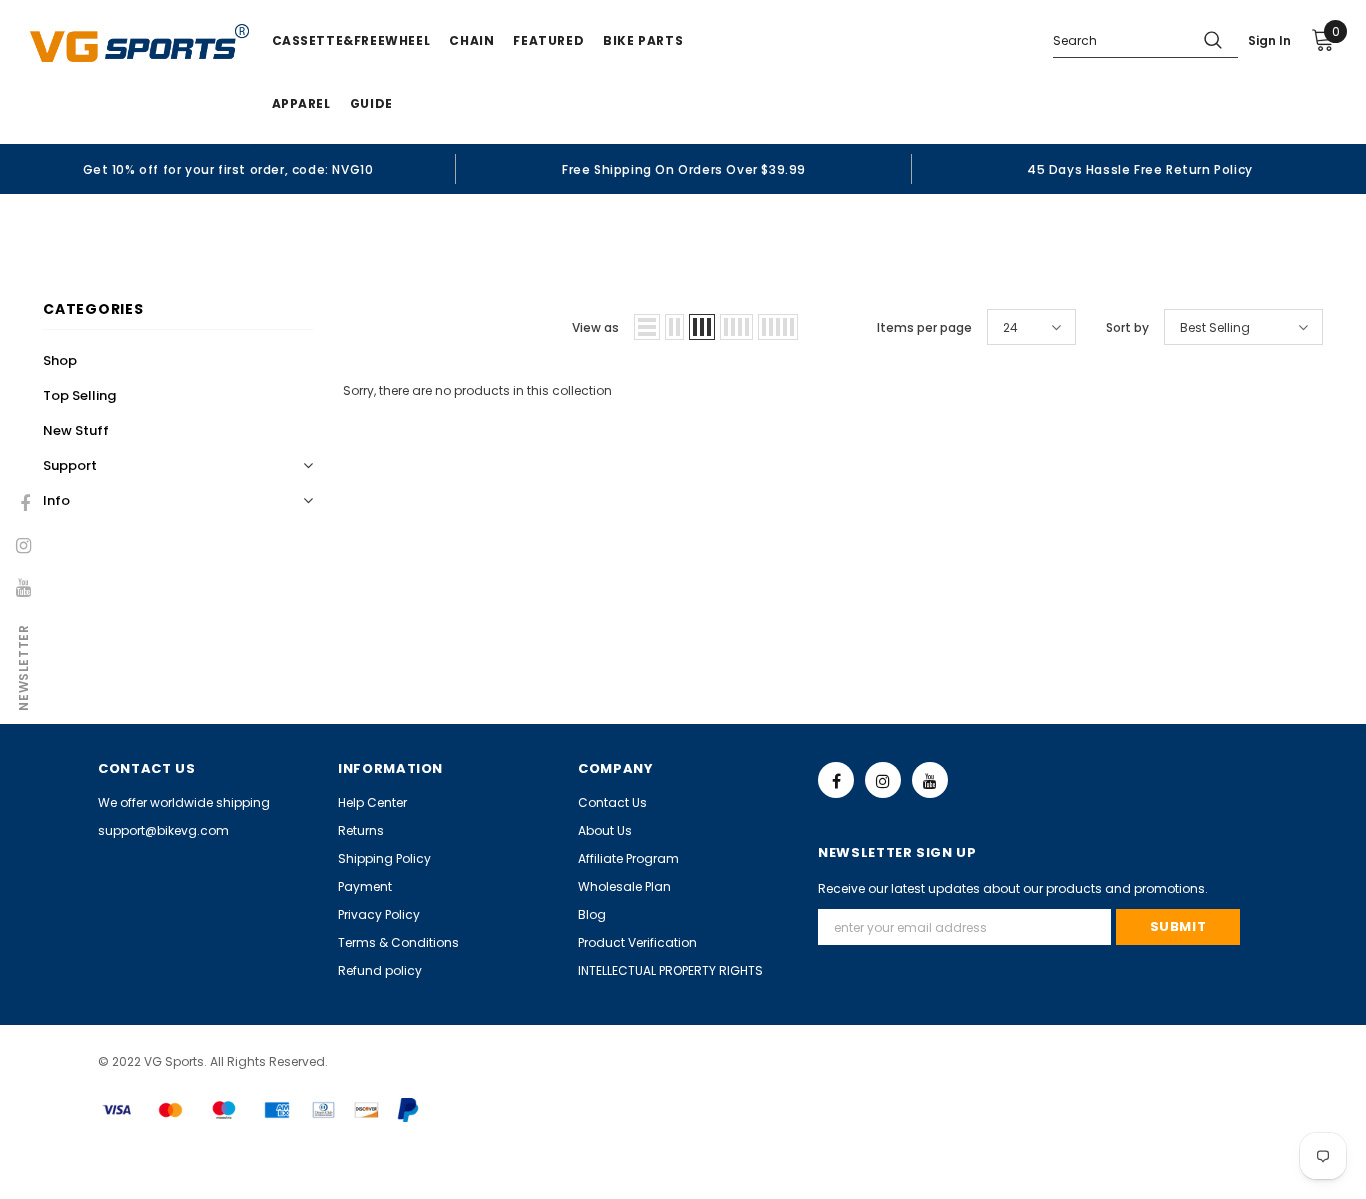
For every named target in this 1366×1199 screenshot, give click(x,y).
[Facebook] (836, 780)
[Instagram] (883, 780)
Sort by (1127, 327)
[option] (228, 169)
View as (595, 327)
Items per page (924, 327)
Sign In (1269, 40)
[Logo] (139, 43)
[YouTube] (930, 780)
